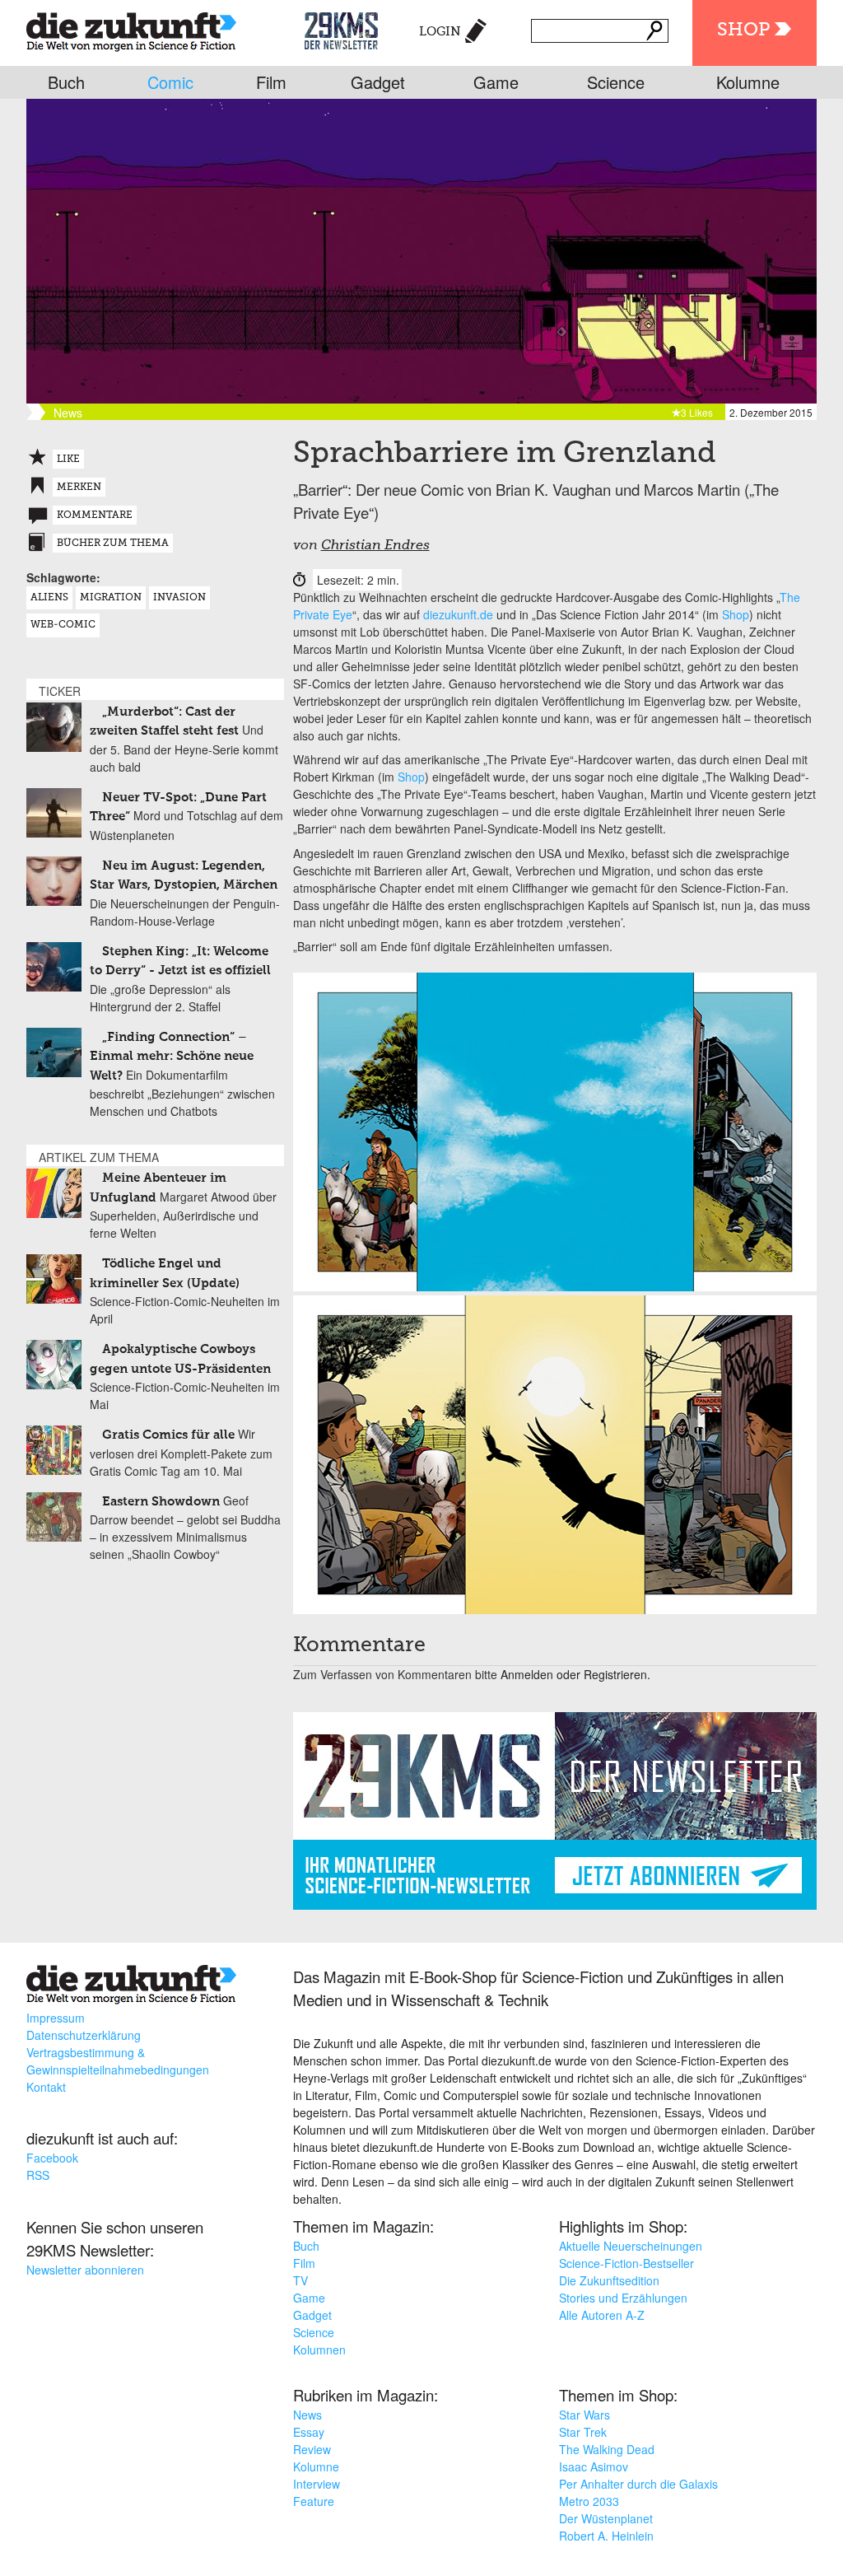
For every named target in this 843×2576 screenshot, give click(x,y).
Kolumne (748, 82)
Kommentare (95, 516)
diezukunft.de (458, 614)
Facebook (52, 2158)
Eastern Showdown (161, 1502)
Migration (111, 598)
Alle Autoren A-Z (602, 2315)
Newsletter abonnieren (85, 2270)
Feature (314, 2501)
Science (616, 82)
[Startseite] (131, 28)
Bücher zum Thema (113, 544)
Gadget (378, 82)
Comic (170, 82)
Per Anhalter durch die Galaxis (638, 2484)
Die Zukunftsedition (609, 2280)
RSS (38, 2175)
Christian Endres (375, 546)
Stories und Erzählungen (623, 2298)
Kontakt (46, 2087)
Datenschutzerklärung (84, 2035)
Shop (743, 30)
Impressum (56, 2018)
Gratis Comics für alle (168, 1435)
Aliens (49, 598)
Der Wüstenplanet (606, 2518)
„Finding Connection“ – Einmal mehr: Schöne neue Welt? (172, 1057)
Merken (79, 488)
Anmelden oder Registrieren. (575, 1674)
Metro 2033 (589, 2501)
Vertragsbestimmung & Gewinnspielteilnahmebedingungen (118, 2061)
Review (312, 2449)
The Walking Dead (607, 2449)
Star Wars (585, 2415)
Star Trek (583, 2432)
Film (271, 82)
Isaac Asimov (594, 2466)
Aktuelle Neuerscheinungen (631, 2246)
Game (496, 82)
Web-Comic (63, 625)
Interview (317, 2484)
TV (300, 2280)
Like (68, 460)
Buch (66, 82)
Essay (309, 2432)
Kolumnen (319, 2350)
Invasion (179, 598)
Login (440, 32)
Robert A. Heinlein (606, 2536)
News (307, 2415)
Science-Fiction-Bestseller (626, 2263)
